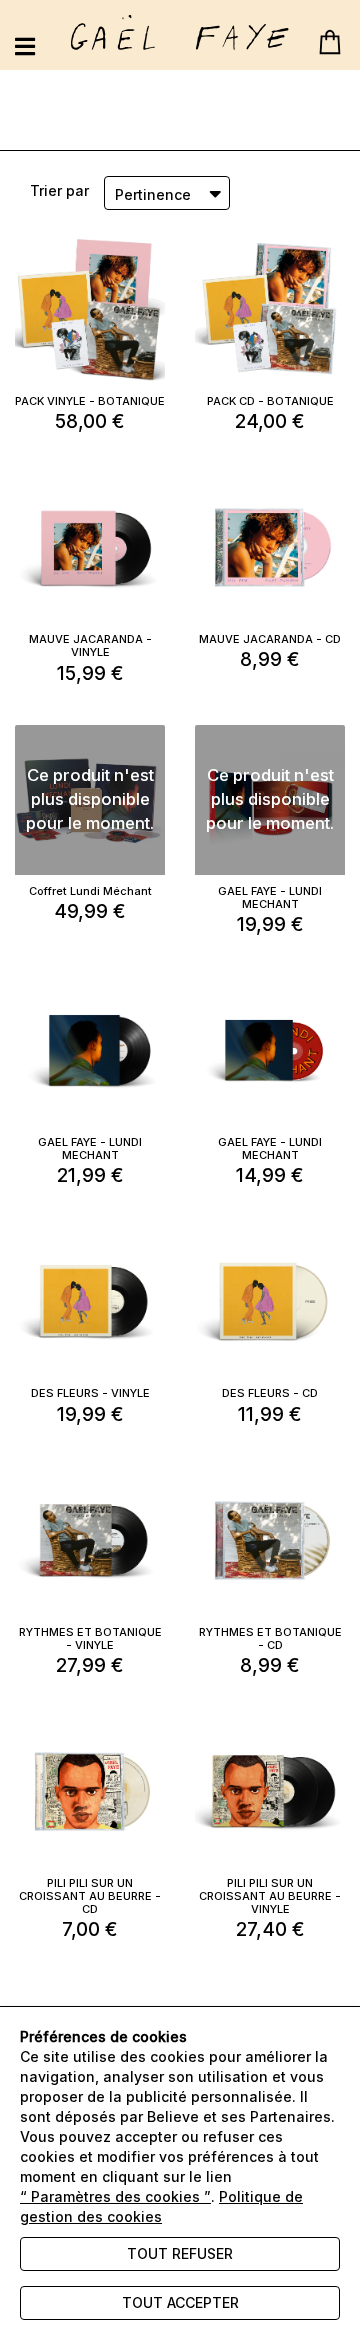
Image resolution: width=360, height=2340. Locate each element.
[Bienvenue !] (180, 32)
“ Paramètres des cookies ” (115, 2196)
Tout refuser (180, 2253)
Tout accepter (180, 2302)
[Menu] (25, 46)
